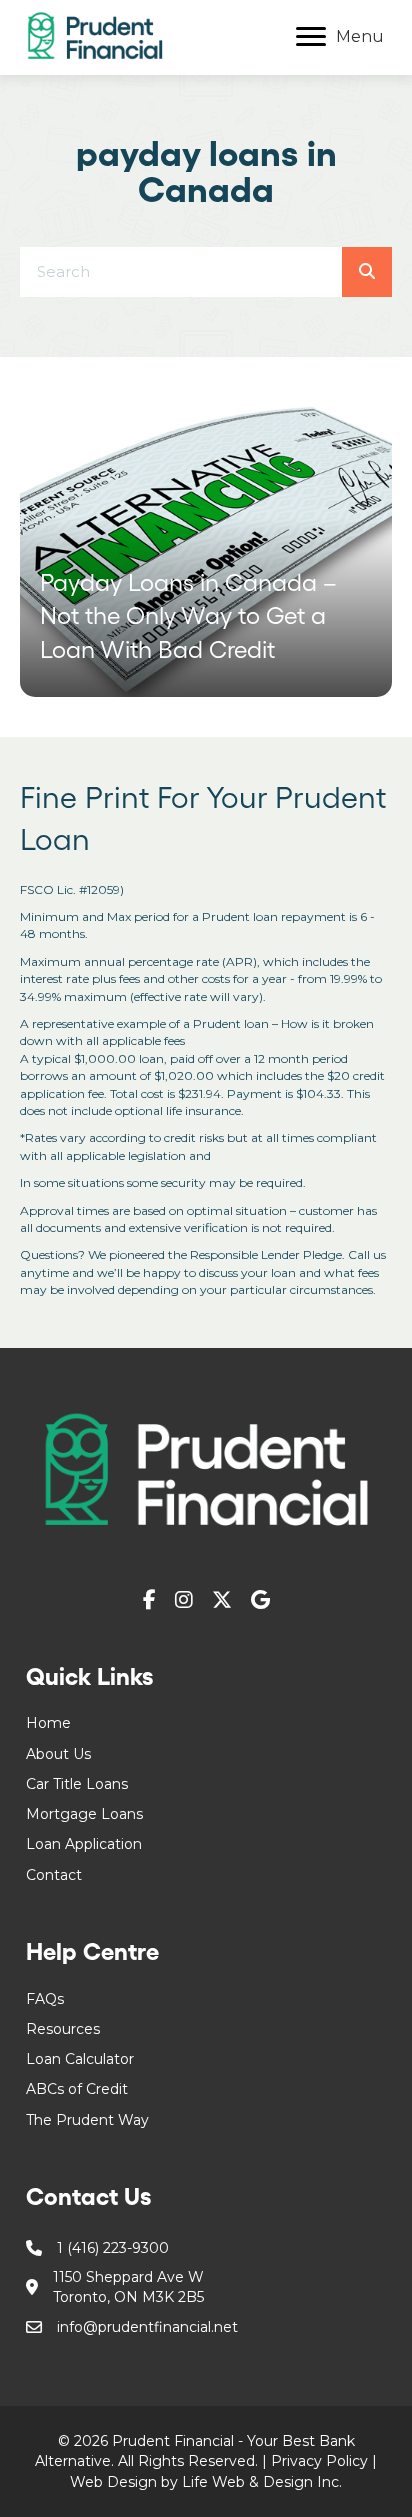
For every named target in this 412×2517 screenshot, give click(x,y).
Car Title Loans (77, 1784)
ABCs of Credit (77, 2089)
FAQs (45, 1999)
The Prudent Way (87, 2120)
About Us (58, 1754)
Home (48, 1723)
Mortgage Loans (84, 1814)
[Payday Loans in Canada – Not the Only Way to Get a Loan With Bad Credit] (206, 547)
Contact (54, 1875)
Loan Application (84, 1844)
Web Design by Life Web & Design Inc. (206, 2482)
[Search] (367, 272)
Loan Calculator (80, 2059)
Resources (63, 2029)
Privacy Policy (319, 2461)
